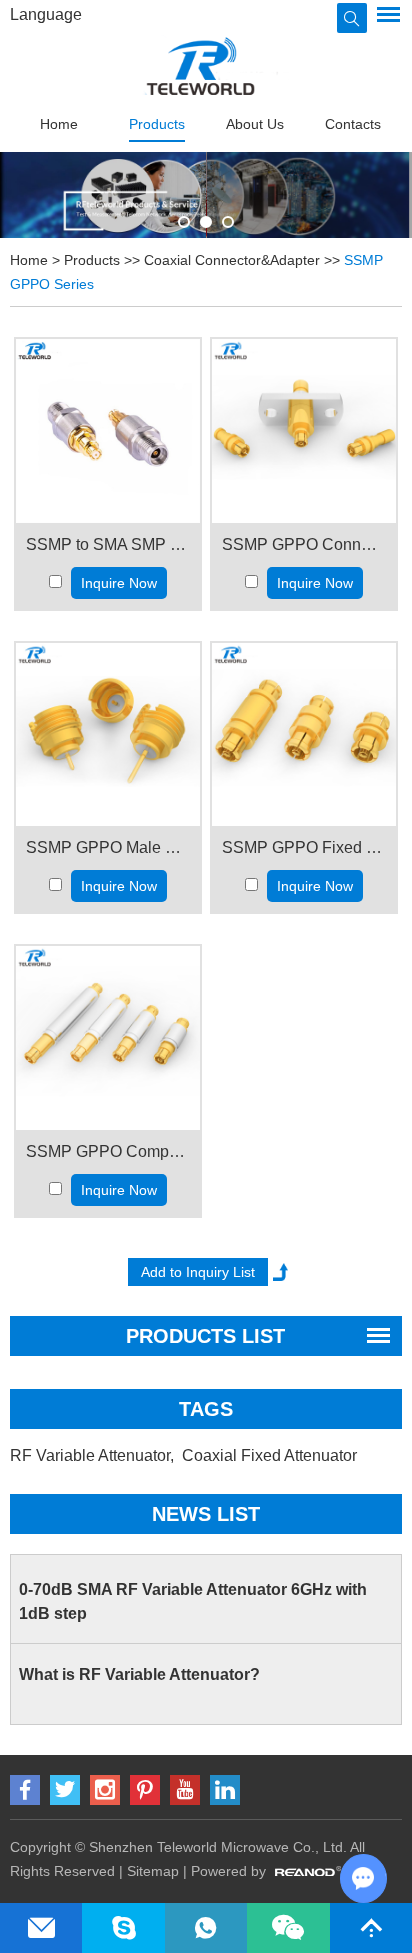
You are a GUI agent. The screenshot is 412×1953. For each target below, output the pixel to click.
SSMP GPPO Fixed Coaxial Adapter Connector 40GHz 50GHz (304, 847)
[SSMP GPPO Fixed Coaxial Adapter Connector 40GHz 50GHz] (304, 735)
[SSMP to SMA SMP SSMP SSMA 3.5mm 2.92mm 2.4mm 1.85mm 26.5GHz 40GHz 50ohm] (108, 431)
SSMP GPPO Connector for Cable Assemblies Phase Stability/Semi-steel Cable (304, 544)
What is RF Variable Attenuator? (139, 1674)
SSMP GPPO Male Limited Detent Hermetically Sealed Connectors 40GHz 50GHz (108, 847)
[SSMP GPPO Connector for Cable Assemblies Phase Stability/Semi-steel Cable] (304, 431)
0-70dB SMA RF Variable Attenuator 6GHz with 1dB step (193, 1601)
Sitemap (153, 1871)
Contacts (353, 124)
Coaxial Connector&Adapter (232, 260)
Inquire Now (119, 583)
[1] (206, 222)
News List (206, 1514)
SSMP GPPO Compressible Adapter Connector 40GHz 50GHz (108, 1151)
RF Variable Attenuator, (94, 1455)
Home (59, 124)
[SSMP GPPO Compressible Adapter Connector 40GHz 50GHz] (108, 1038)
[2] (228, 222)
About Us (255, 124)
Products (157, 124)
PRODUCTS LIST (205, 1336)
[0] (184, 222)
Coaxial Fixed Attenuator (271, 1455)
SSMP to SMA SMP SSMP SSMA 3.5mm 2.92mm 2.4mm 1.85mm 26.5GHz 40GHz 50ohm (108, 544)
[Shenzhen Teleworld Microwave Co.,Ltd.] (205, 66)
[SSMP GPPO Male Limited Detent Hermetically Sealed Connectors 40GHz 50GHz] (108, 735)
